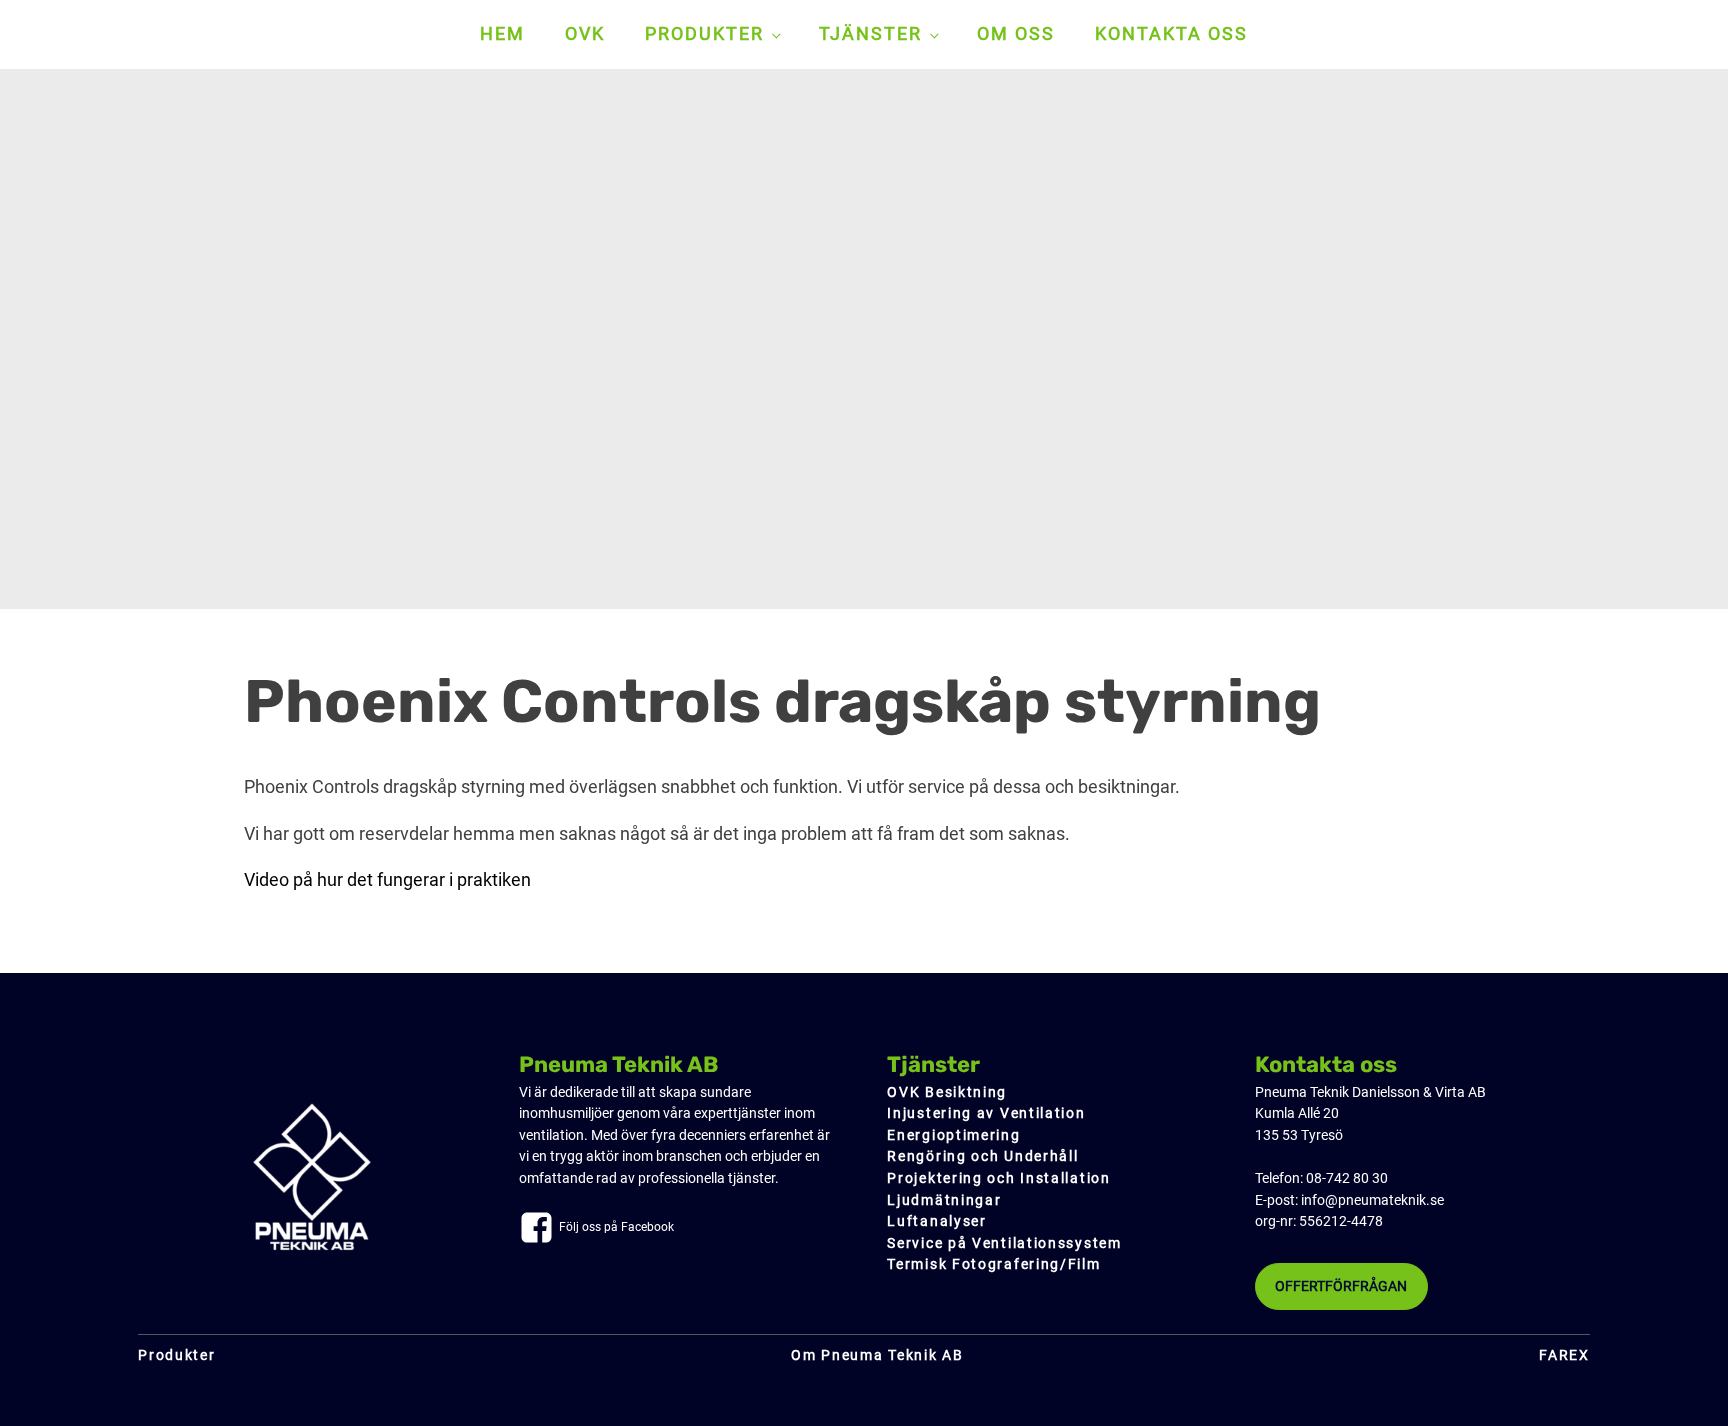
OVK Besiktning (947, 1092)
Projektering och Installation (998, 1178)
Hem (502, 33)
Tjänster (870, 33)
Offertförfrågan (1341, 1286)
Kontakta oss (1171, 33)
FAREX (1564, 1355)
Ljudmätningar (944, 1200)
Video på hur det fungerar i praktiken (387, 879)
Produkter (704, 33)
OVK (585, 33)
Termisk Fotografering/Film (993, 1264)
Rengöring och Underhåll (982, 1156)
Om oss (1016, 33)
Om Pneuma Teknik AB (877, 1355)
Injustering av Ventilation (986, 1113)
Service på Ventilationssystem (1004, 1243)
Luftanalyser (936, 1221)
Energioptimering (953, 1135)
